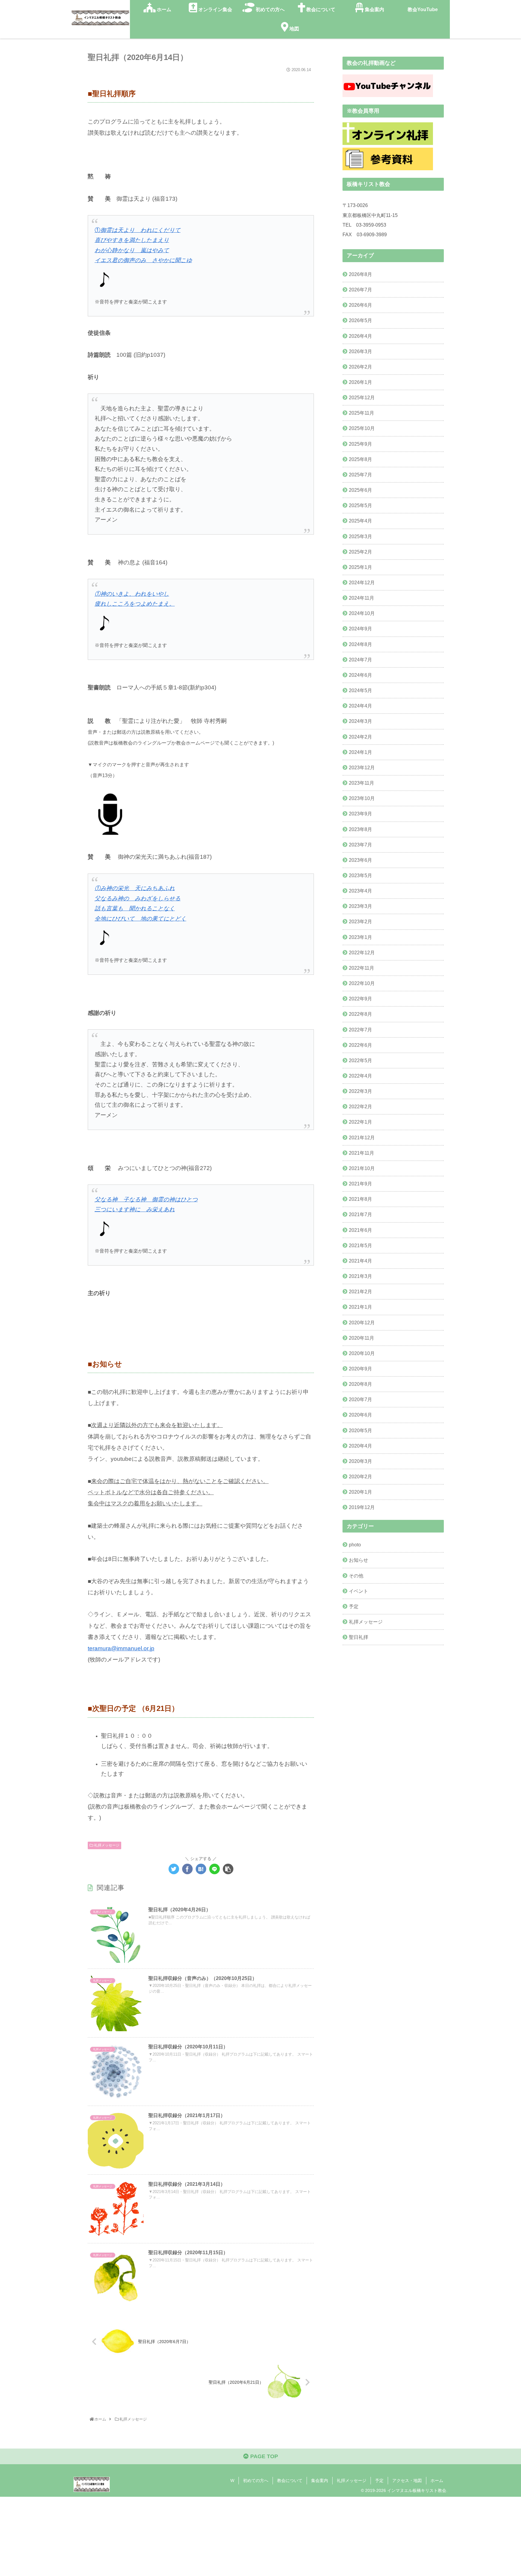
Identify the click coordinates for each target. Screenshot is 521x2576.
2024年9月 (360, 629)
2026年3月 (360, 351)
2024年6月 (360, 675)
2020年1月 (360, 1492)
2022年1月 (360, 1122)
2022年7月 (360, 1030)
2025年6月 (360, 490)
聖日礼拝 (358, 1637)
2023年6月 (360, 860)
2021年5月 (360, 1245)
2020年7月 (360, 1399)
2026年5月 (360, 320)
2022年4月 (360, 1076)
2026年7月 (360, 290)
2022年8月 (360, 1014)
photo (355, 1545)
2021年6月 (360, 1230)
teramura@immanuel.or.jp (121, 1648)
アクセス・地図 (407, 2480)
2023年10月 (362, 798)
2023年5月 (360, 875)
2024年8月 (360, 644)
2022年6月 (360, 1045)
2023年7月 (360, 845)
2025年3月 (360, 536)
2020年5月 (360, 1430)
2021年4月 (360, 1261)
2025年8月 (360, 459)
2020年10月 (362, 1353)
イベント (358, 1591)
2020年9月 (360, 1369)
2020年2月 (360, 1476)
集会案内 (320, 2480)
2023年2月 (360, 921)
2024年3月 (360, 721)
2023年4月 (360, 891)
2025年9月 (360, 444)
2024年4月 (360, 706)
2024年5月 (360, 690)
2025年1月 (360, 567)
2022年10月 (362, 983)
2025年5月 (360, 505)
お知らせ (358, 1560)
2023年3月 (360, 906)
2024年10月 (362, 613)
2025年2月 (360, 552)
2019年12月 (362, 1507)
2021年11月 (362, 1153)
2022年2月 (360, 1106)
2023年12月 (362, 767)
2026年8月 (360, 274)
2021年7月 (360, 1214)
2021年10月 (362, 1168)
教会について (290, 2480)
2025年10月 (362, 428)
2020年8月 (360, 1384)
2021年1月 (360, 1307)
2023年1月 (360, 937)
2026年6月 (360, 305)
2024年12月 (362, 582)
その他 (356, 1576)
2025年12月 (362, 397)
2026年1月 (360, 382)
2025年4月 (360, 521)
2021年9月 (360, 1184)
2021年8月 (360, 1199)
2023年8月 (360, 829)
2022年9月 (360, 999)
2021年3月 (360, 1276)
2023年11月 (362, 783)
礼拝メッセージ (106, 1845)
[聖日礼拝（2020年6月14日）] (201, 1869)
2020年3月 (360, 1461)
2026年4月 (360, 336)
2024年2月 (360, 737)
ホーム (437, 2480)
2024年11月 (362, 598)
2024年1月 (360, 752)
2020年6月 (360, 1415)
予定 (354, 1606)
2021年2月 (360, 1291)
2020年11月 (362, 1338)
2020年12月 (362, 1323)
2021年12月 (362, 1137)
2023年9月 (360, 814)
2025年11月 (362, 413)
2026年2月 (360, 367)
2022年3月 (360, 1091)
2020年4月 (360, 1446)
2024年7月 (360, 660)
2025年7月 (360, 475)
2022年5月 (360, 1060)
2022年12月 (362, 952)
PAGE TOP (263, 2456)
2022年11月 (362, 968)
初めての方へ (256, 2480)
